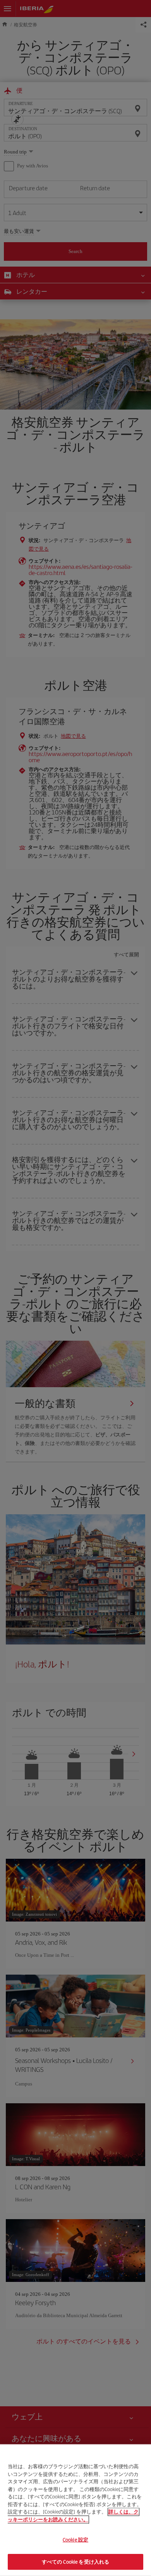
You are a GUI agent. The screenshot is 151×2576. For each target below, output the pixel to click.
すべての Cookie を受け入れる (75, 2561)
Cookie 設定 (75, 2540)
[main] (75, 2510)
